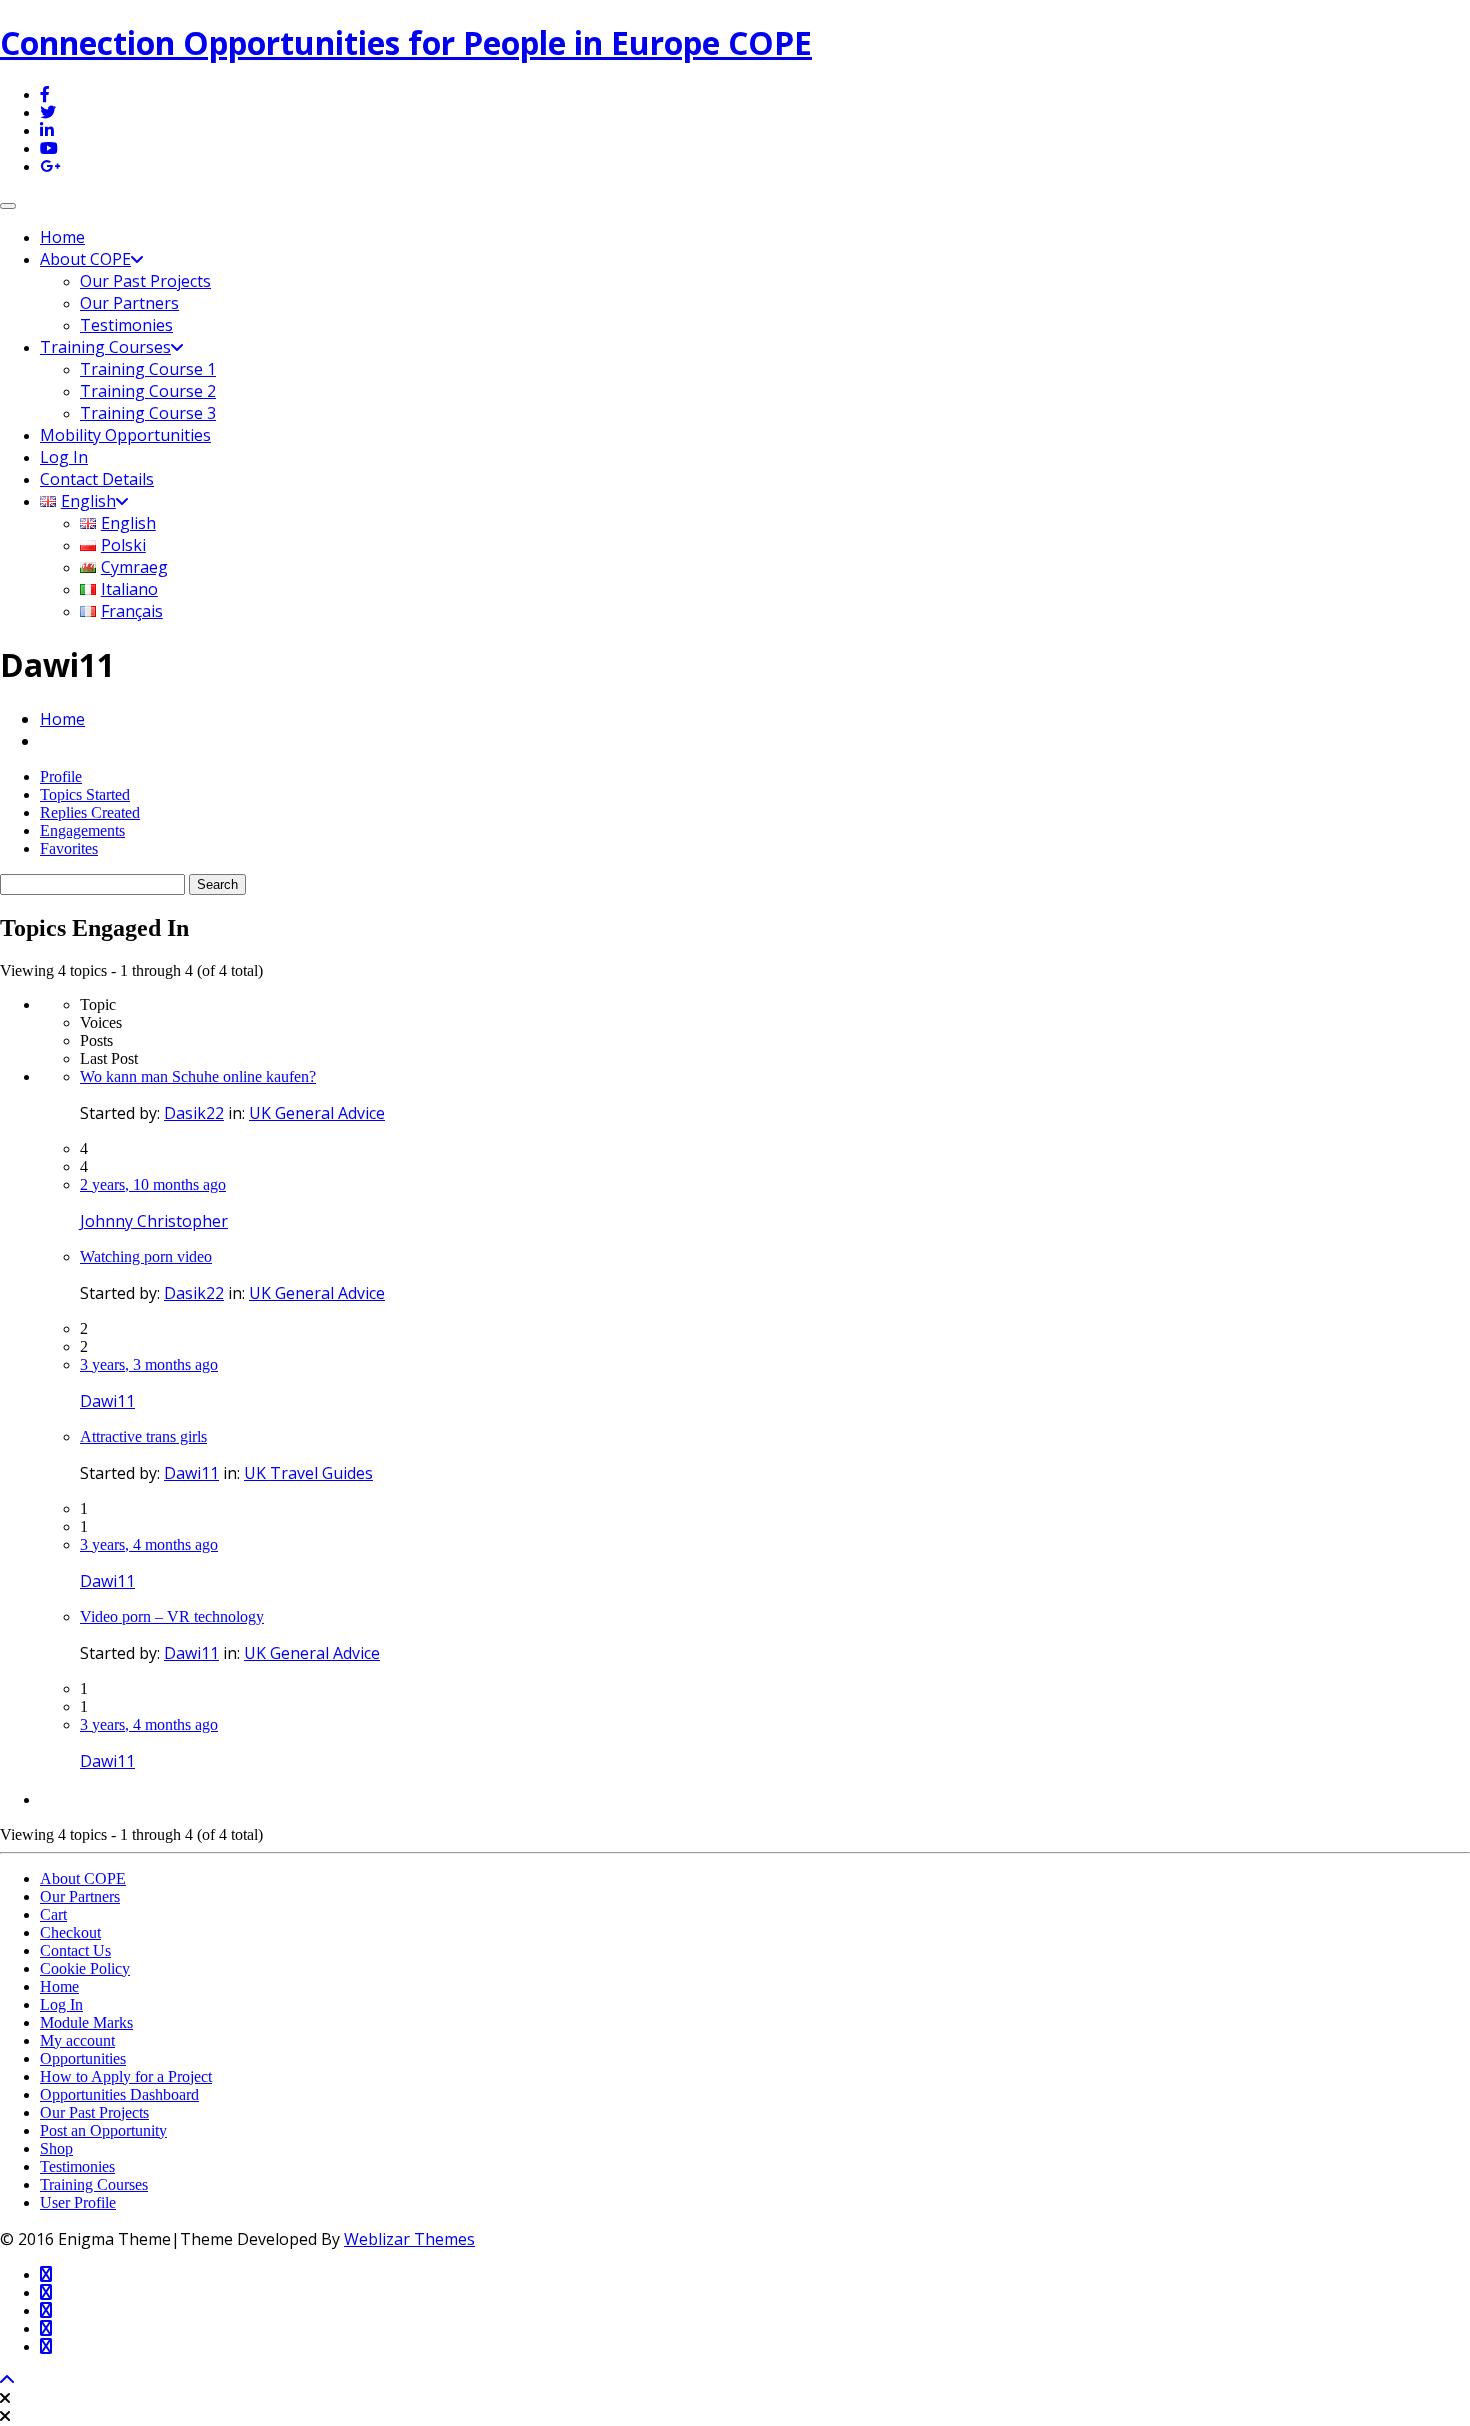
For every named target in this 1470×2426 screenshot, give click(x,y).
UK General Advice (317, 1113)
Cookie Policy (85, 1968)
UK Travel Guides (308, 1473)
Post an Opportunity (103, 2130)
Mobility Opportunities (125, 435)
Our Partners (129, 303)
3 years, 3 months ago (149, 1364)
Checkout (70, 1932)
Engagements (82, 830)
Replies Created (90, 812)
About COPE (85, 259)
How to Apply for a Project (126, 2076)
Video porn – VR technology (172, 1616)
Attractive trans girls (143, 1436)
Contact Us (75, 1950)
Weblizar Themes (409, 2239)
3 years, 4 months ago (149, 1544)
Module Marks (86, 2022)
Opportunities (83, 2058)
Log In (64, 457)
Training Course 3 (148, 413)
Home (62, 237)
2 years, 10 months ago (153, 1184)
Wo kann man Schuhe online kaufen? (198, 1076)
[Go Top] (7, 2380)
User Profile (78, 2202)
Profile (61, 776)
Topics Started (85, 794)
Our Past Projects (145, 281)
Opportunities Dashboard (119, 2094)
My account (77, 2040)
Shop (56, 2148)
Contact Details (97, 479)
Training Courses (105, 347)
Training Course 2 (148, 391)
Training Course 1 (148, 369)
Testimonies (126, 325)
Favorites (69, 848)
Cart (53, 1914)
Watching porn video (146, 1256)
